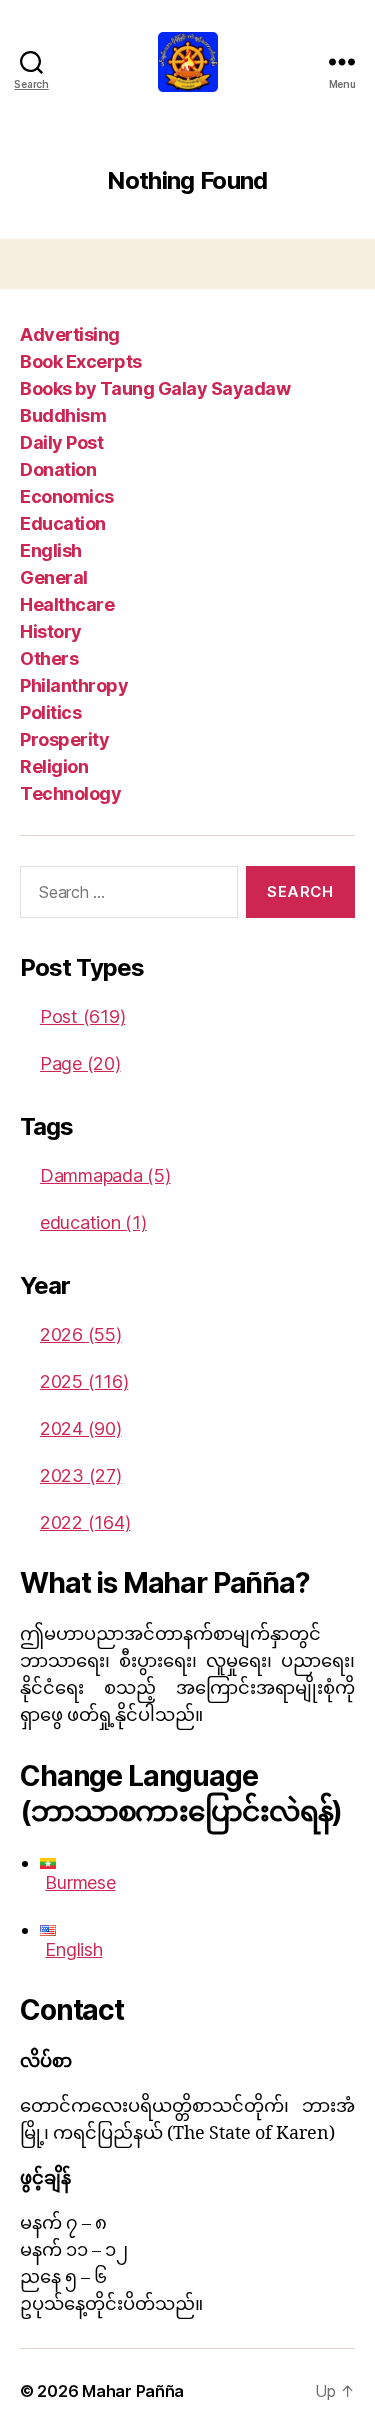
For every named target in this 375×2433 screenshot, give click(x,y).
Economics (67, 496)
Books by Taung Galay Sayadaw (155, 388)
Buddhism (63, 415)
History (51, 631)
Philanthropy (74, 685)
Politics (50, 712)
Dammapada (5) (105, 1175)
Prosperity (64, 739)
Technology (70, 793)
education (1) (93, 1222)
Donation (58, 469)
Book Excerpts (81, 361)
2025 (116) (84, 1381)
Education (63, 523)
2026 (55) (81, 1334)
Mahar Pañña (133, 2391)
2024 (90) (81, 1428)
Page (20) (80, 1063)
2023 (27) (81, 1475)
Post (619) (82, 1016)
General (54, 577)
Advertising (70, 334)
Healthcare (67, 604)
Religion (54, 766)
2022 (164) (85, 1522)
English (51, 550)
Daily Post (61, 442)
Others (49, 658)
